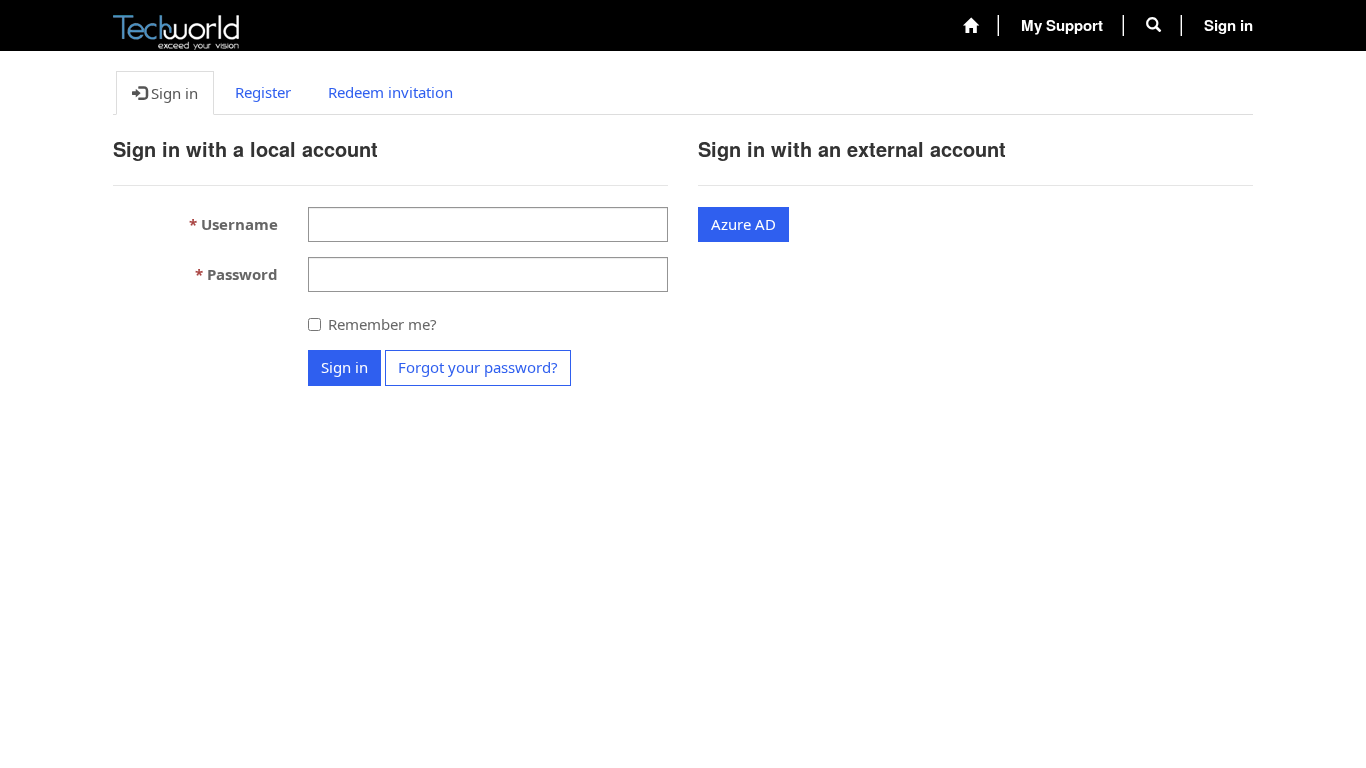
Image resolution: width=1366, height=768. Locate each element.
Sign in (344, 367)
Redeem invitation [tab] (390, 92)
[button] (1153, 25)
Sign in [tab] (172, 93)
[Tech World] (176, 26)
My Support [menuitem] (1062, 25)
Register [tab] (263, 92)
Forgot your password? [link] (478, 367)
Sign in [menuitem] (1228, 25)
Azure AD (743, 224)
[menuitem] (970, 25)
